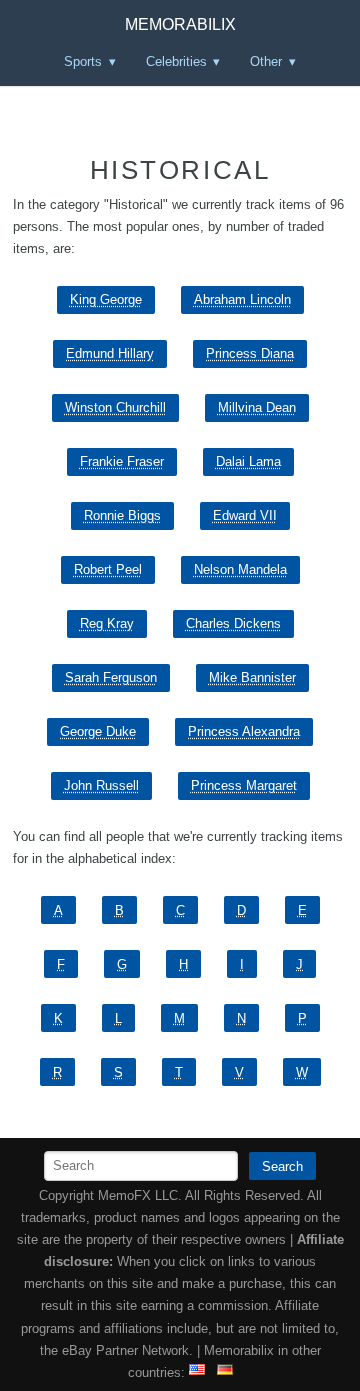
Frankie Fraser (122, 461)
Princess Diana (250, 353)
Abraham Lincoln (242, 299)
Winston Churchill (115, 407)
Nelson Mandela (240, 569)
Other (266, 61)
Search (282, 1166)
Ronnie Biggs (122, 515)
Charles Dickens (233, 623)
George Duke (98, 731)
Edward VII (245, 515)
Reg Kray (107, 623)
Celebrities (176, 61)
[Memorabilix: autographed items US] (197, 1372)
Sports (83, 61)
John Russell (101, 785)
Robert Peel (108, 569)
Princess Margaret (244, 785)
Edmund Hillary (110, 353)
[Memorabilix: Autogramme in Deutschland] (225, 1372)
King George (106, 299)
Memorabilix (180, 24)
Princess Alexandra (244, 731)
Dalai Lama (248, 461)
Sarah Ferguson (111, 677)
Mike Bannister (252, 677)
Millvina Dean (257, 407)
